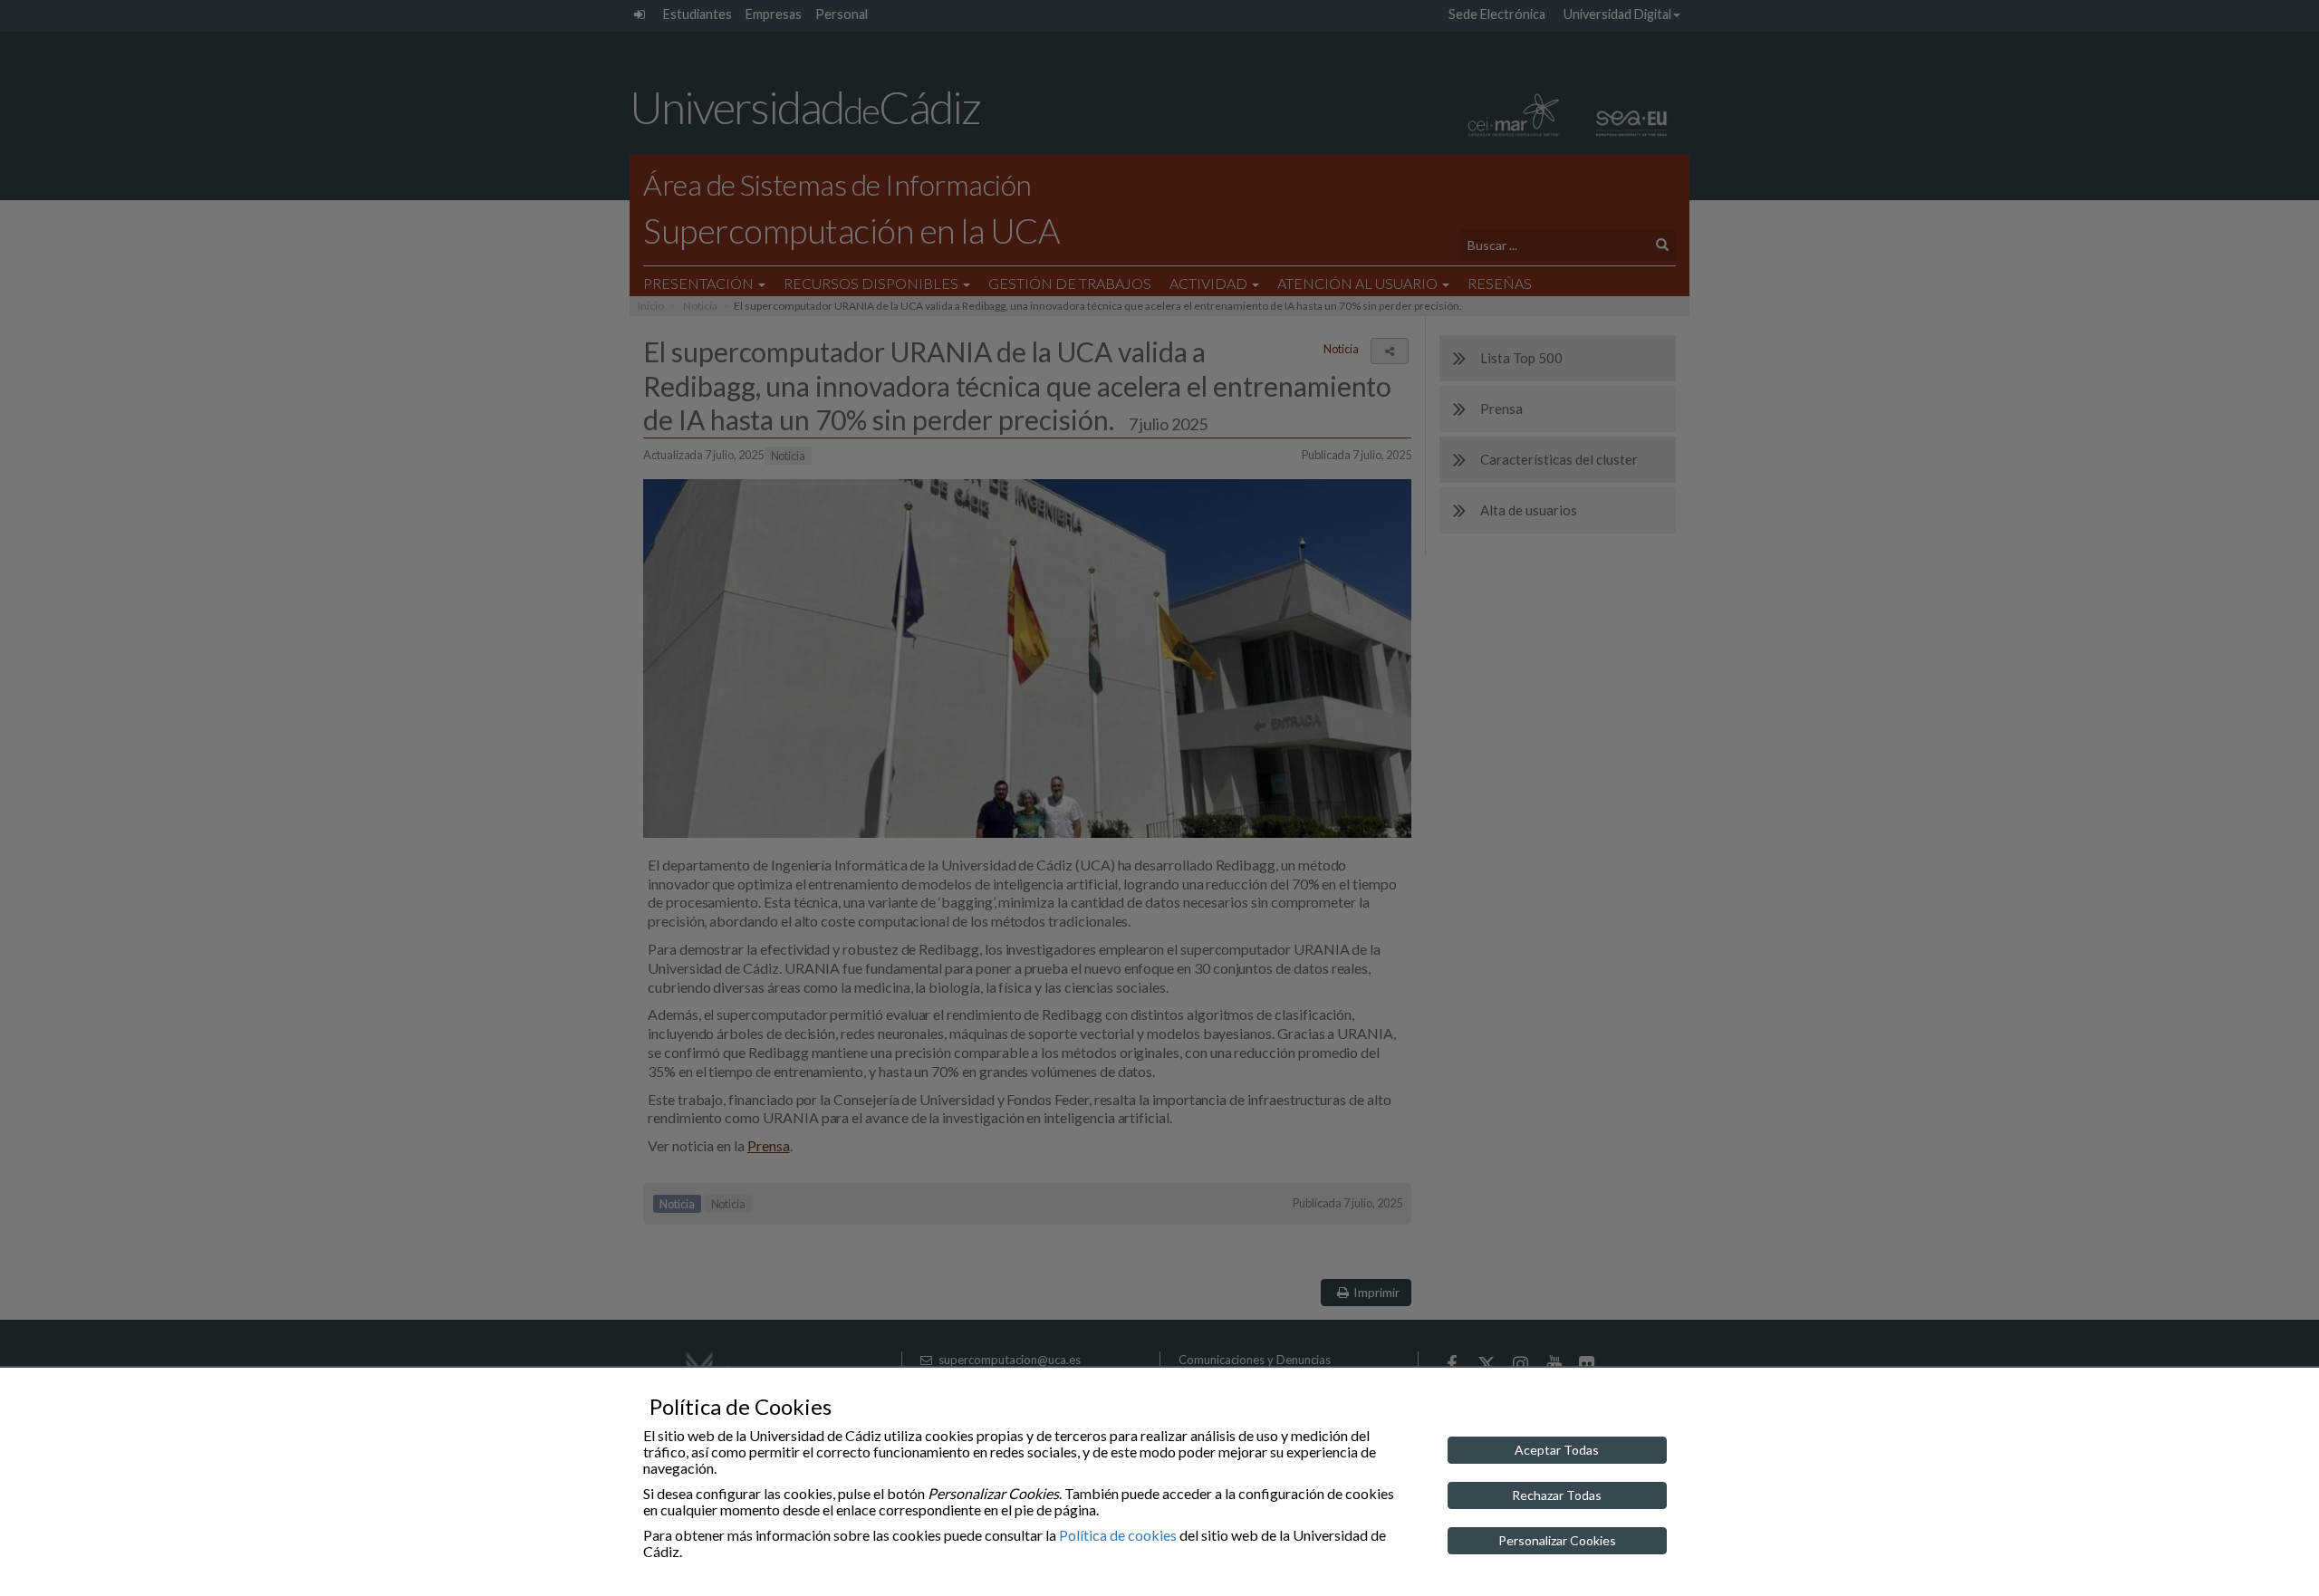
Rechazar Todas (1557, 1495)
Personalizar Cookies (1557, 1540)
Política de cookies (1118, 1535)
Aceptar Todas (1557, 1450)
